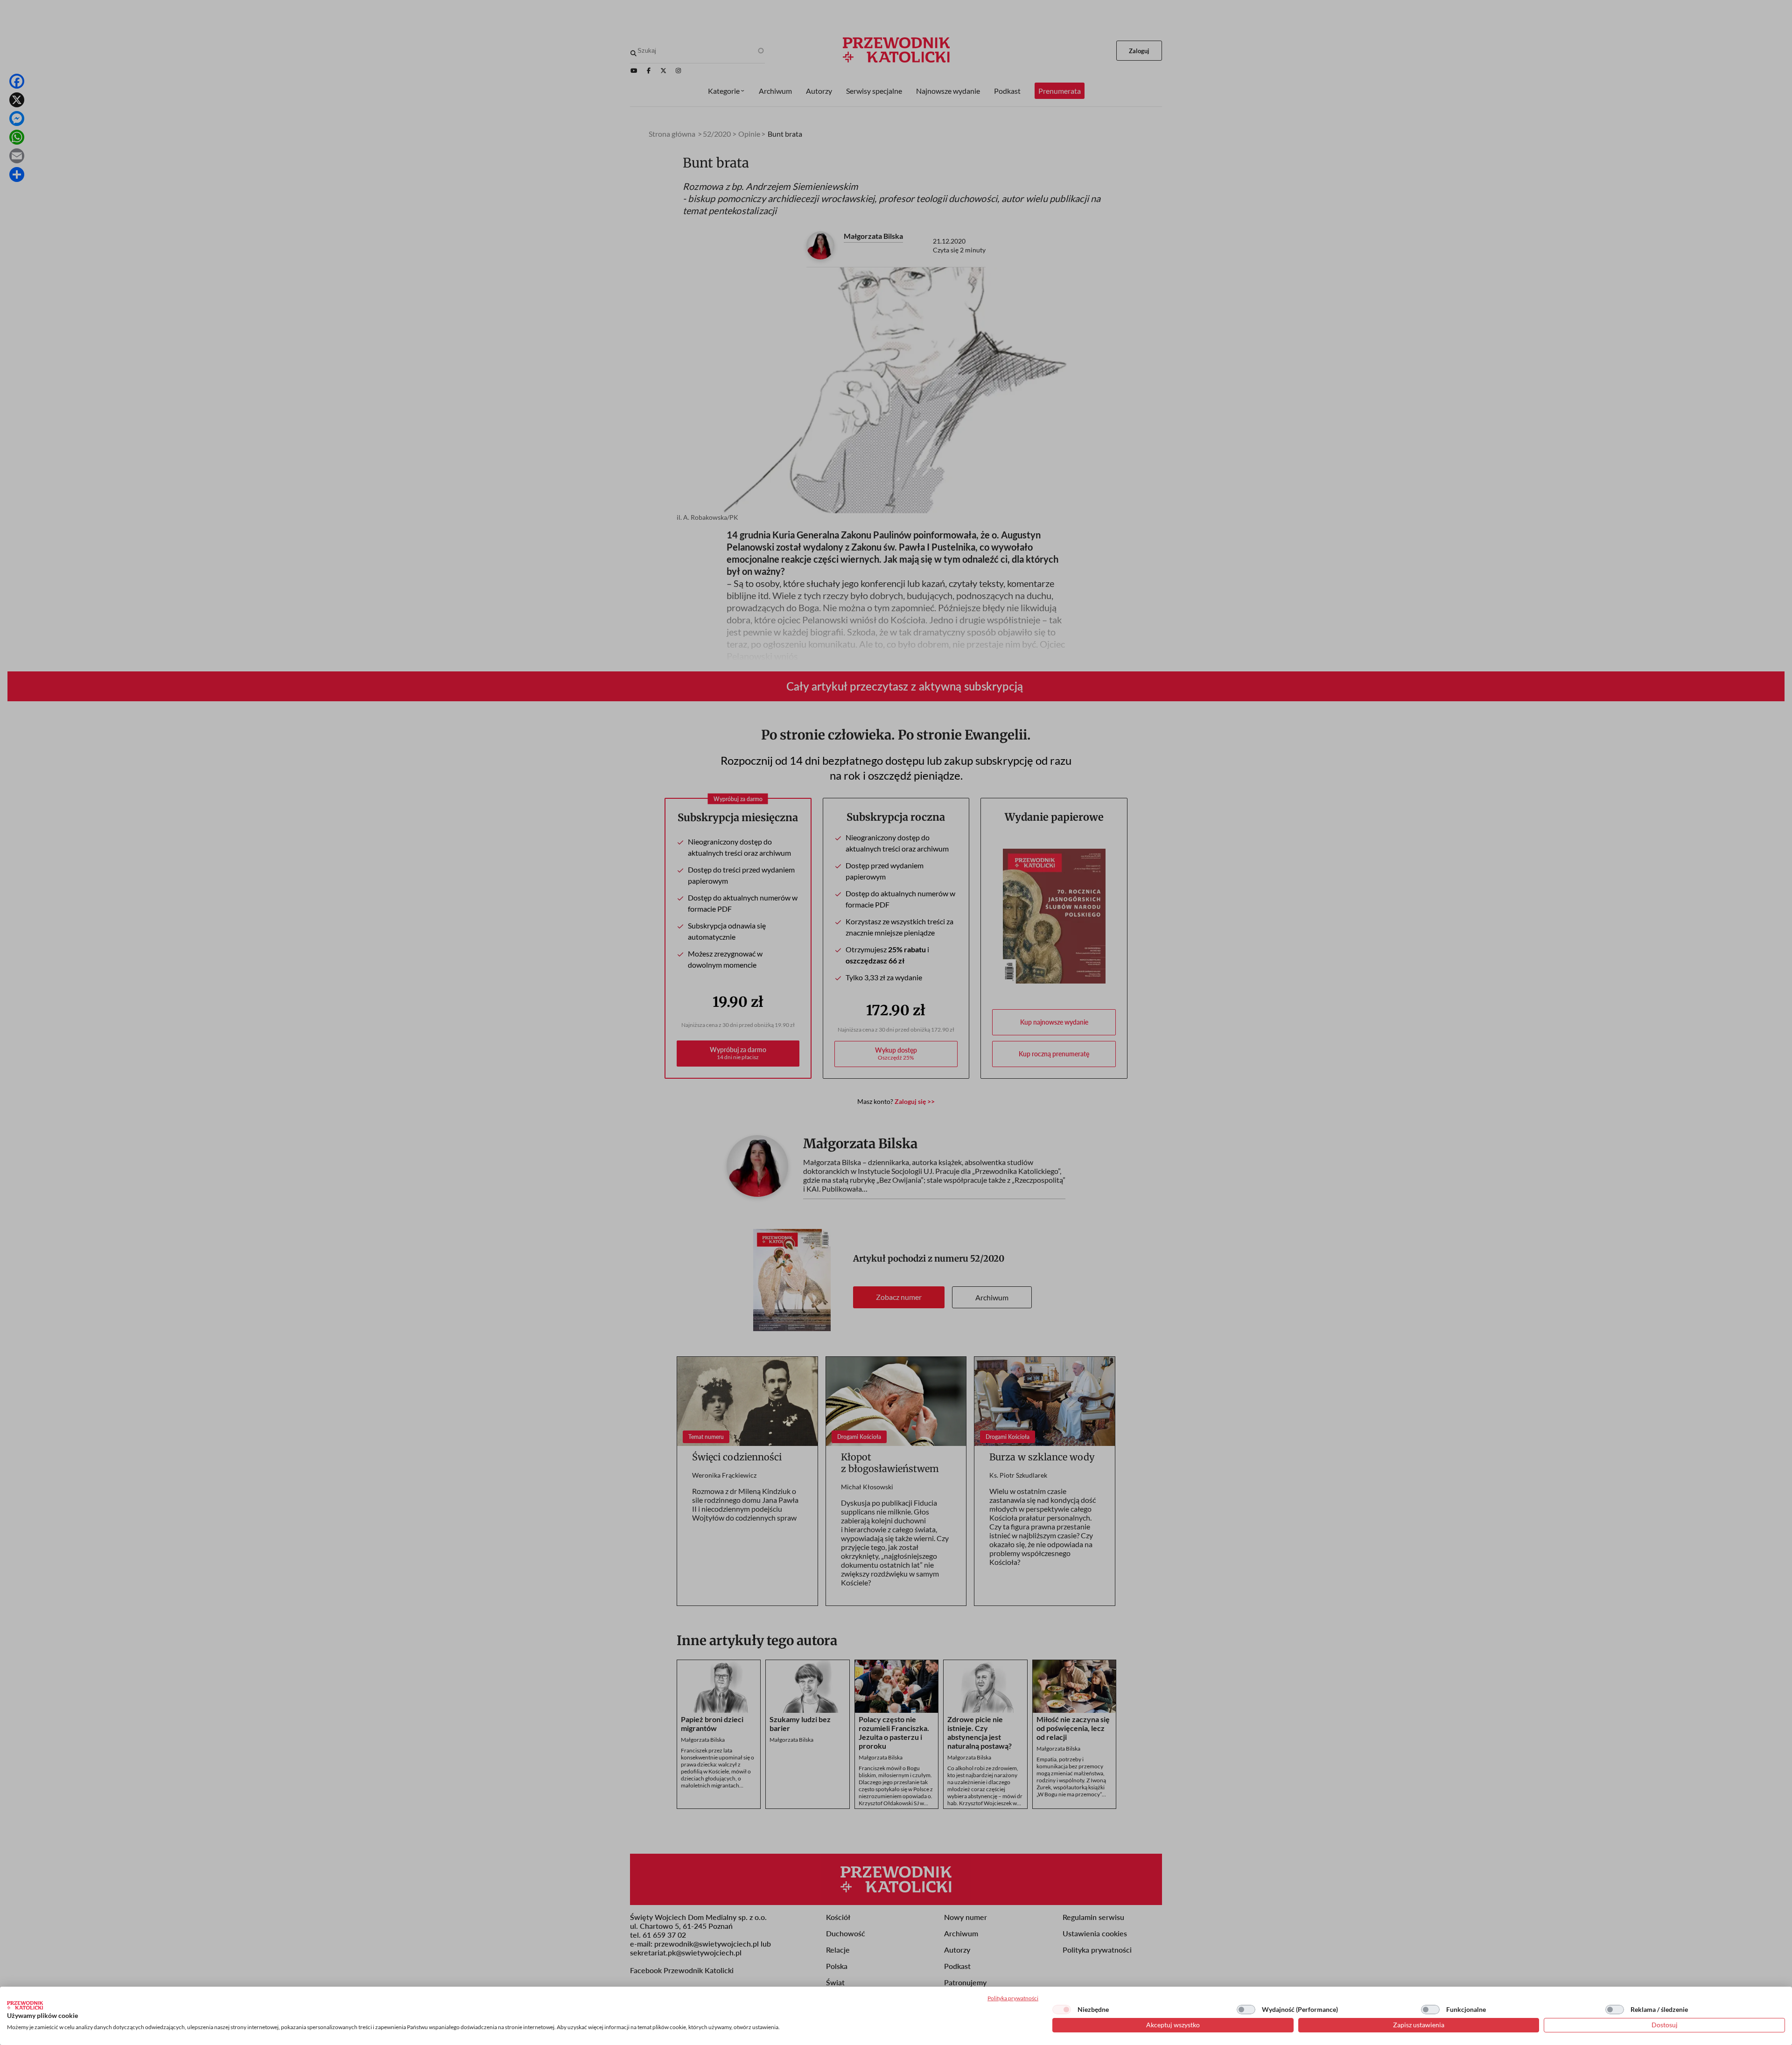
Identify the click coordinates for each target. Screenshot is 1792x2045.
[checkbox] (1062, 2010)
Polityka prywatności (1013, 1998)
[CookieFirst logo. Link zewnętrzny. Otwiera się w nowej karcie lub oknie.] (25, 2005)
